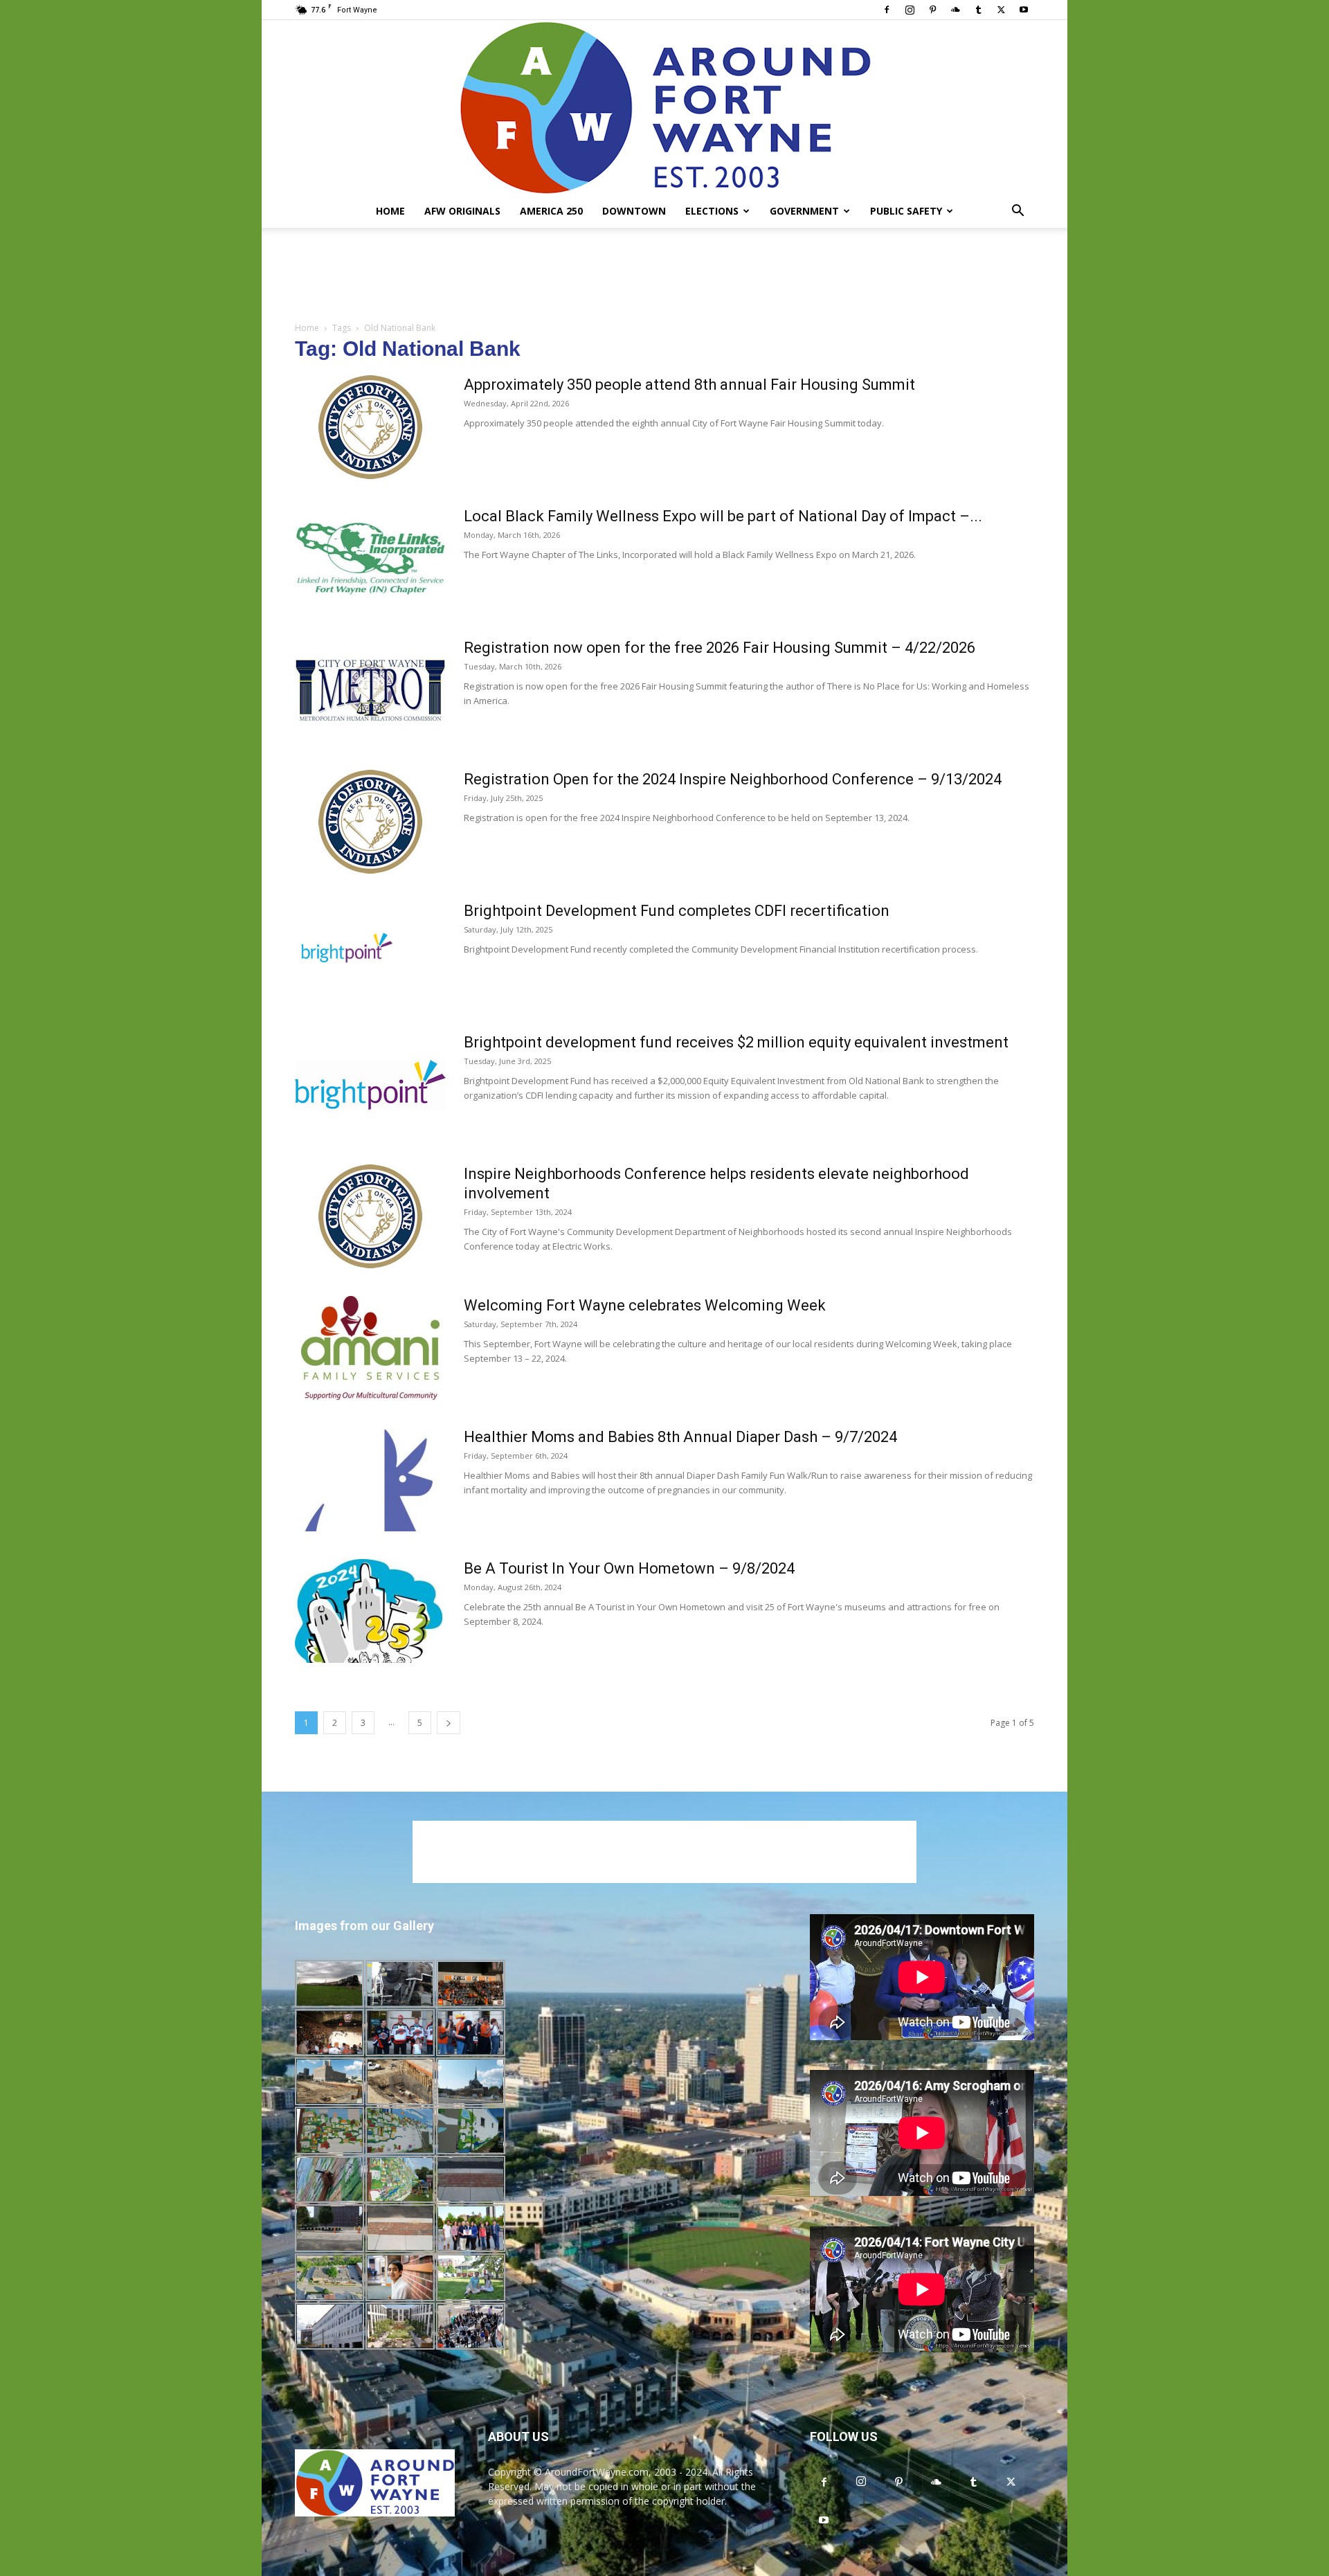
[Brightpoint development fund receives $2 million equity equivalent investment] (370, 1085)
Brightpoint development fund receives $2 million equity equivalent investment (736, 1042)
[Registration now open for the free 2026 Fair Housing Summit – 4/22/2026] (370, 690)
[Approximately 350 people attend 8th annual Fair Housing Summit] (370, 427)
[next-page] (449, 1723)
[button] (1018, 212)
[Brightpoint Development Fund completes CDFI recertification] (347, 953)
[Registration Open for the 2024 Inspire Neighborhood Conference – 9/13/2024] (370, 822)
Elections (712, 211)
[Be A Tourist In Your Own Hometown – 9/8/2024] (370, 1611)
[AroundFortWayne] (664, 107)
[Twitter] (1001, 10)
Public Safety (906, 211)
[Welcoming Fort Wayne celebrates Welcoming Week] (370, 1348)
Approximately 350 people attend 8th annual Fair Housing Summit (689, 385)
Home (390, 211)
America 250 (551, 211)
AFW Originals (462, 211)
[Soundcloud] (955, 10)
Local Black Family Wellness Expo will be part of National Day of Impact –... (723, 516)
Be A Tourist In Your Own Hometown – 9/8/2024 (629, 1568)
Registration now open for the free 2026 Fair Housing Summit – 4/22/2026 (720, 648)
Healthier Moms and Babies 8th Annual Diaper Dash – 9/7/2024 (680, 1437)
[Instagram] (910, 10)
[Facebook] (887, 10)
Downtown (634, 211)
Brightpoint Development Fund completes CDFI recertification (677, 911)
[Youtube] (1024, 10)
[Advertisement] (664, 276)
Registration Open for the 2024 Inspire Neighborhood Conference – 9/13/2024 (733, 779)
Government (804, 211)
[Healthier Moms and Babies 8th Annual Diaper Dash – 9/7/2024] (370, 1479)
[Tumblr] (978, 10)
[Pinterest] (932, 10)
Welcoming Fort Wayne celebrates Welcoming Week (645, 1305)
